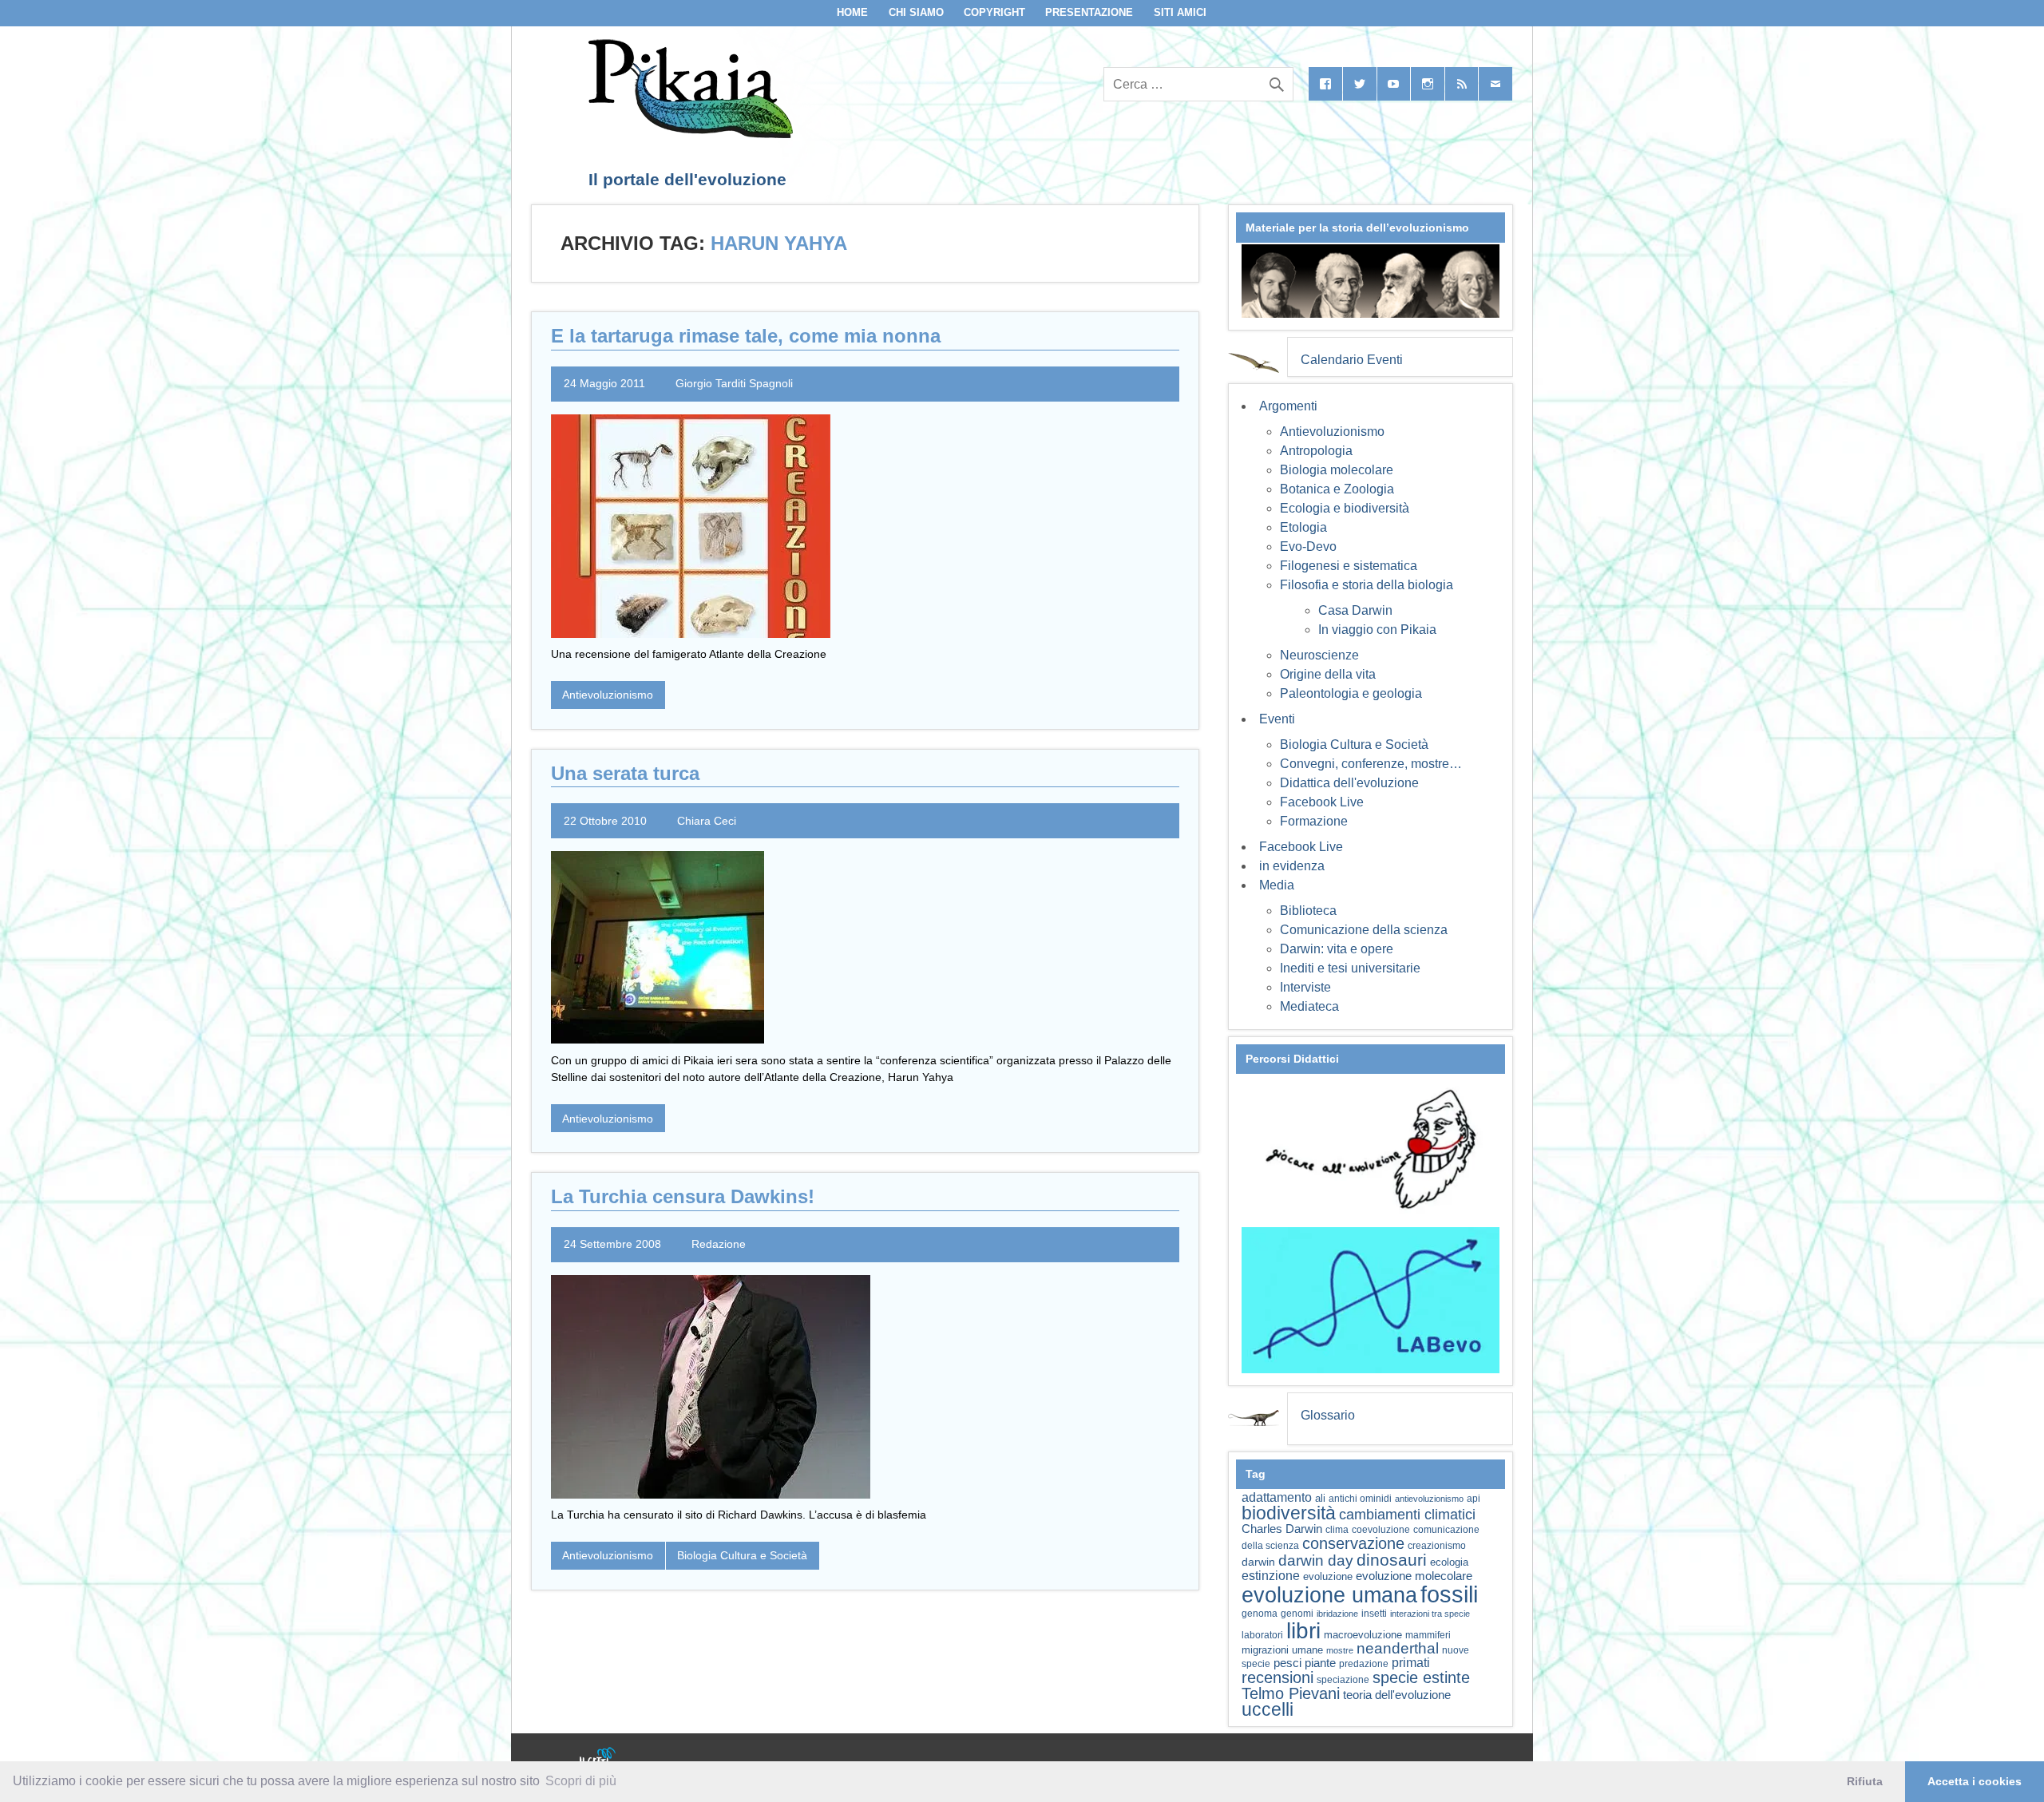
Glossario (1328, 1415)
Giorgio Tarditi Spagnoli (734, 383)
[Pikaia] (688, 134)
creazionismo (1437, 1545)
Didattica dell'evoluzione (1349, 783)
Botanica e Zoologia (1337, 489)
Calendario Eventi (1352, 360)
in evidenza (1292, 866)
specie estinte (1421, 1677)
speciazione (1343, 1680)
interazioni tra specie (1430, 1614)
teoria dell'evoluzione (1397, 1695)
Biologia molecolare (1337, 470)
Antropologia (1316, 451)
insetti (1374, 1614)
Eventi (1277, 719)
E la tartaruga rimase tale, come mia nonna (746, 336)
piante (1320, 1663)
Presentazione (1089, 12)
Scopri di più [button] (581, 1781)
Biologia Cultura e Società (742, 1555)
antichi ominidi (1360, 1499)
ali (1320, 1498)
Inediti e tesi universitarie (1350, 968)
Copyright (994, 12)
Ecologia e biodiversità (1345, 508)
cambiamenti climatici (1407, 1514)
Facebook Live (1322, 802)
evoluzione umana (1329, 1595)
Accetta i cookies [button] (1975, 1781)
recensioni (1277, 1677)
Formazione (1314, 821)
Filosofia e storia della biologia (1367, 585)
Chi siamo (916, 12)
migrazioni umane (1282, 1650)
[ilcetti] (598, 1758)
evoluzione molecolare (1414, 1576)
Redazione (719, 1244)
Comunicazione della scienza (1364, 930)
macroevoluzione (1363, 1635)
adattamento (1277, 1497)
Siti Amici (1180, 12)
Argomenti (1288, 406)
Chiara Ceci (707, 821)
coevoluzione (1381, 1530)
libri (1303, 1630)
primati (1411, 1663)
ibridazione (1337, 1614)
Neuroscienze (1319, 655)
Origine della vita (1328, 674)
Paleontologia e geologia (1351, 693)
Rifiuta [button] (1865, 1781)
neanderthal (1398, 1648)
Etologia (1303, 527)
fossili (1449, 1594)
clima (1337, 1530)
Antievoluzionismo (608, 695)
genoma (1260, 1613)
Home (852, 12)
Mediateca (1309, 1006)
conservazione (1353, 1543)
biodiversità (1289, 1513)
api (1474, 1499)
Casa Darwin (1355, 610)
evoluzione (1328, 1576)
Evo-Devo (1308, 547)
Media (1277, 885)
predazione (1364, 1663)
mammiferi (1428, 1635)
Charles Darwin (1282, 1529)
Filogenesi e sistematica (1349, 566)
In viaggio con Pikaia (1377, 630)
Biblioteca (1308, 911)
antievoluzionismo (1429, 1499)
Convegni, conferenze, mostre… (1371, 764)
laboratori (1262, 1635)
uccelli (1268, 1710)
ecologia (1449, 1562)
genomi (1297, 1614)
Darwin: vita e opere (1337, 949)
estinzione (1271, 1575)
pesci (1287, 1663)
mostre (1340, 1650)
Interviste (1305, 987)
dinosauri (1392, 1560)
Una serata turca (625, 773)
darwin (1258, 1562)
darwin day (1316, 1560)
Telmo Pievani (1291, 1693)
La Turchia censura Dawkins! (683, 1196)
